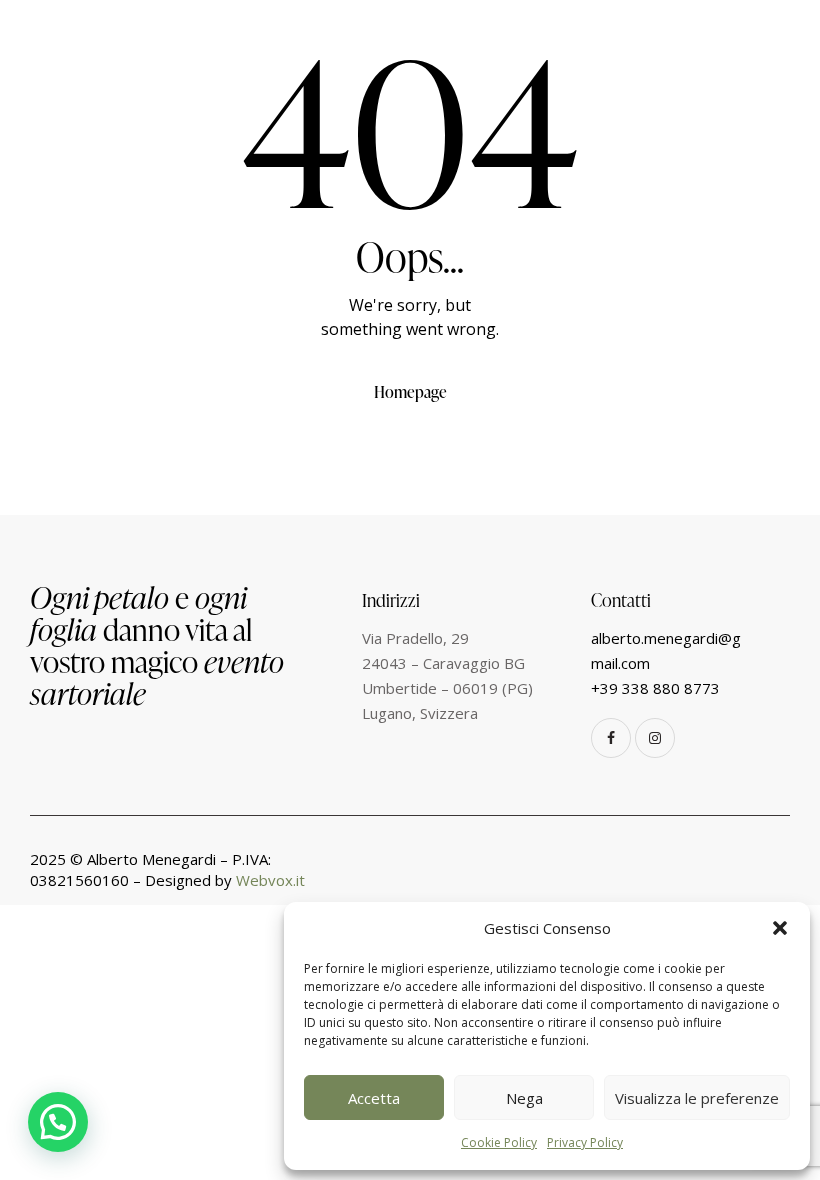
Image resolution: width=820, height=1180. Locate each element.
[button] (780, 928)
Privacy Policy (585, 1142)
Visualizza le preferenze (697, 1098)
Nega (524, 1098)
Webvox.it (270, 880)
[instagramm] (655, 738)
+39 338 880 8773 (655, 688)
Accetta (374, 1098)
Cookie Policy (499, 1142)
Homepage (410, 392)
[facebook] (611, 738)
